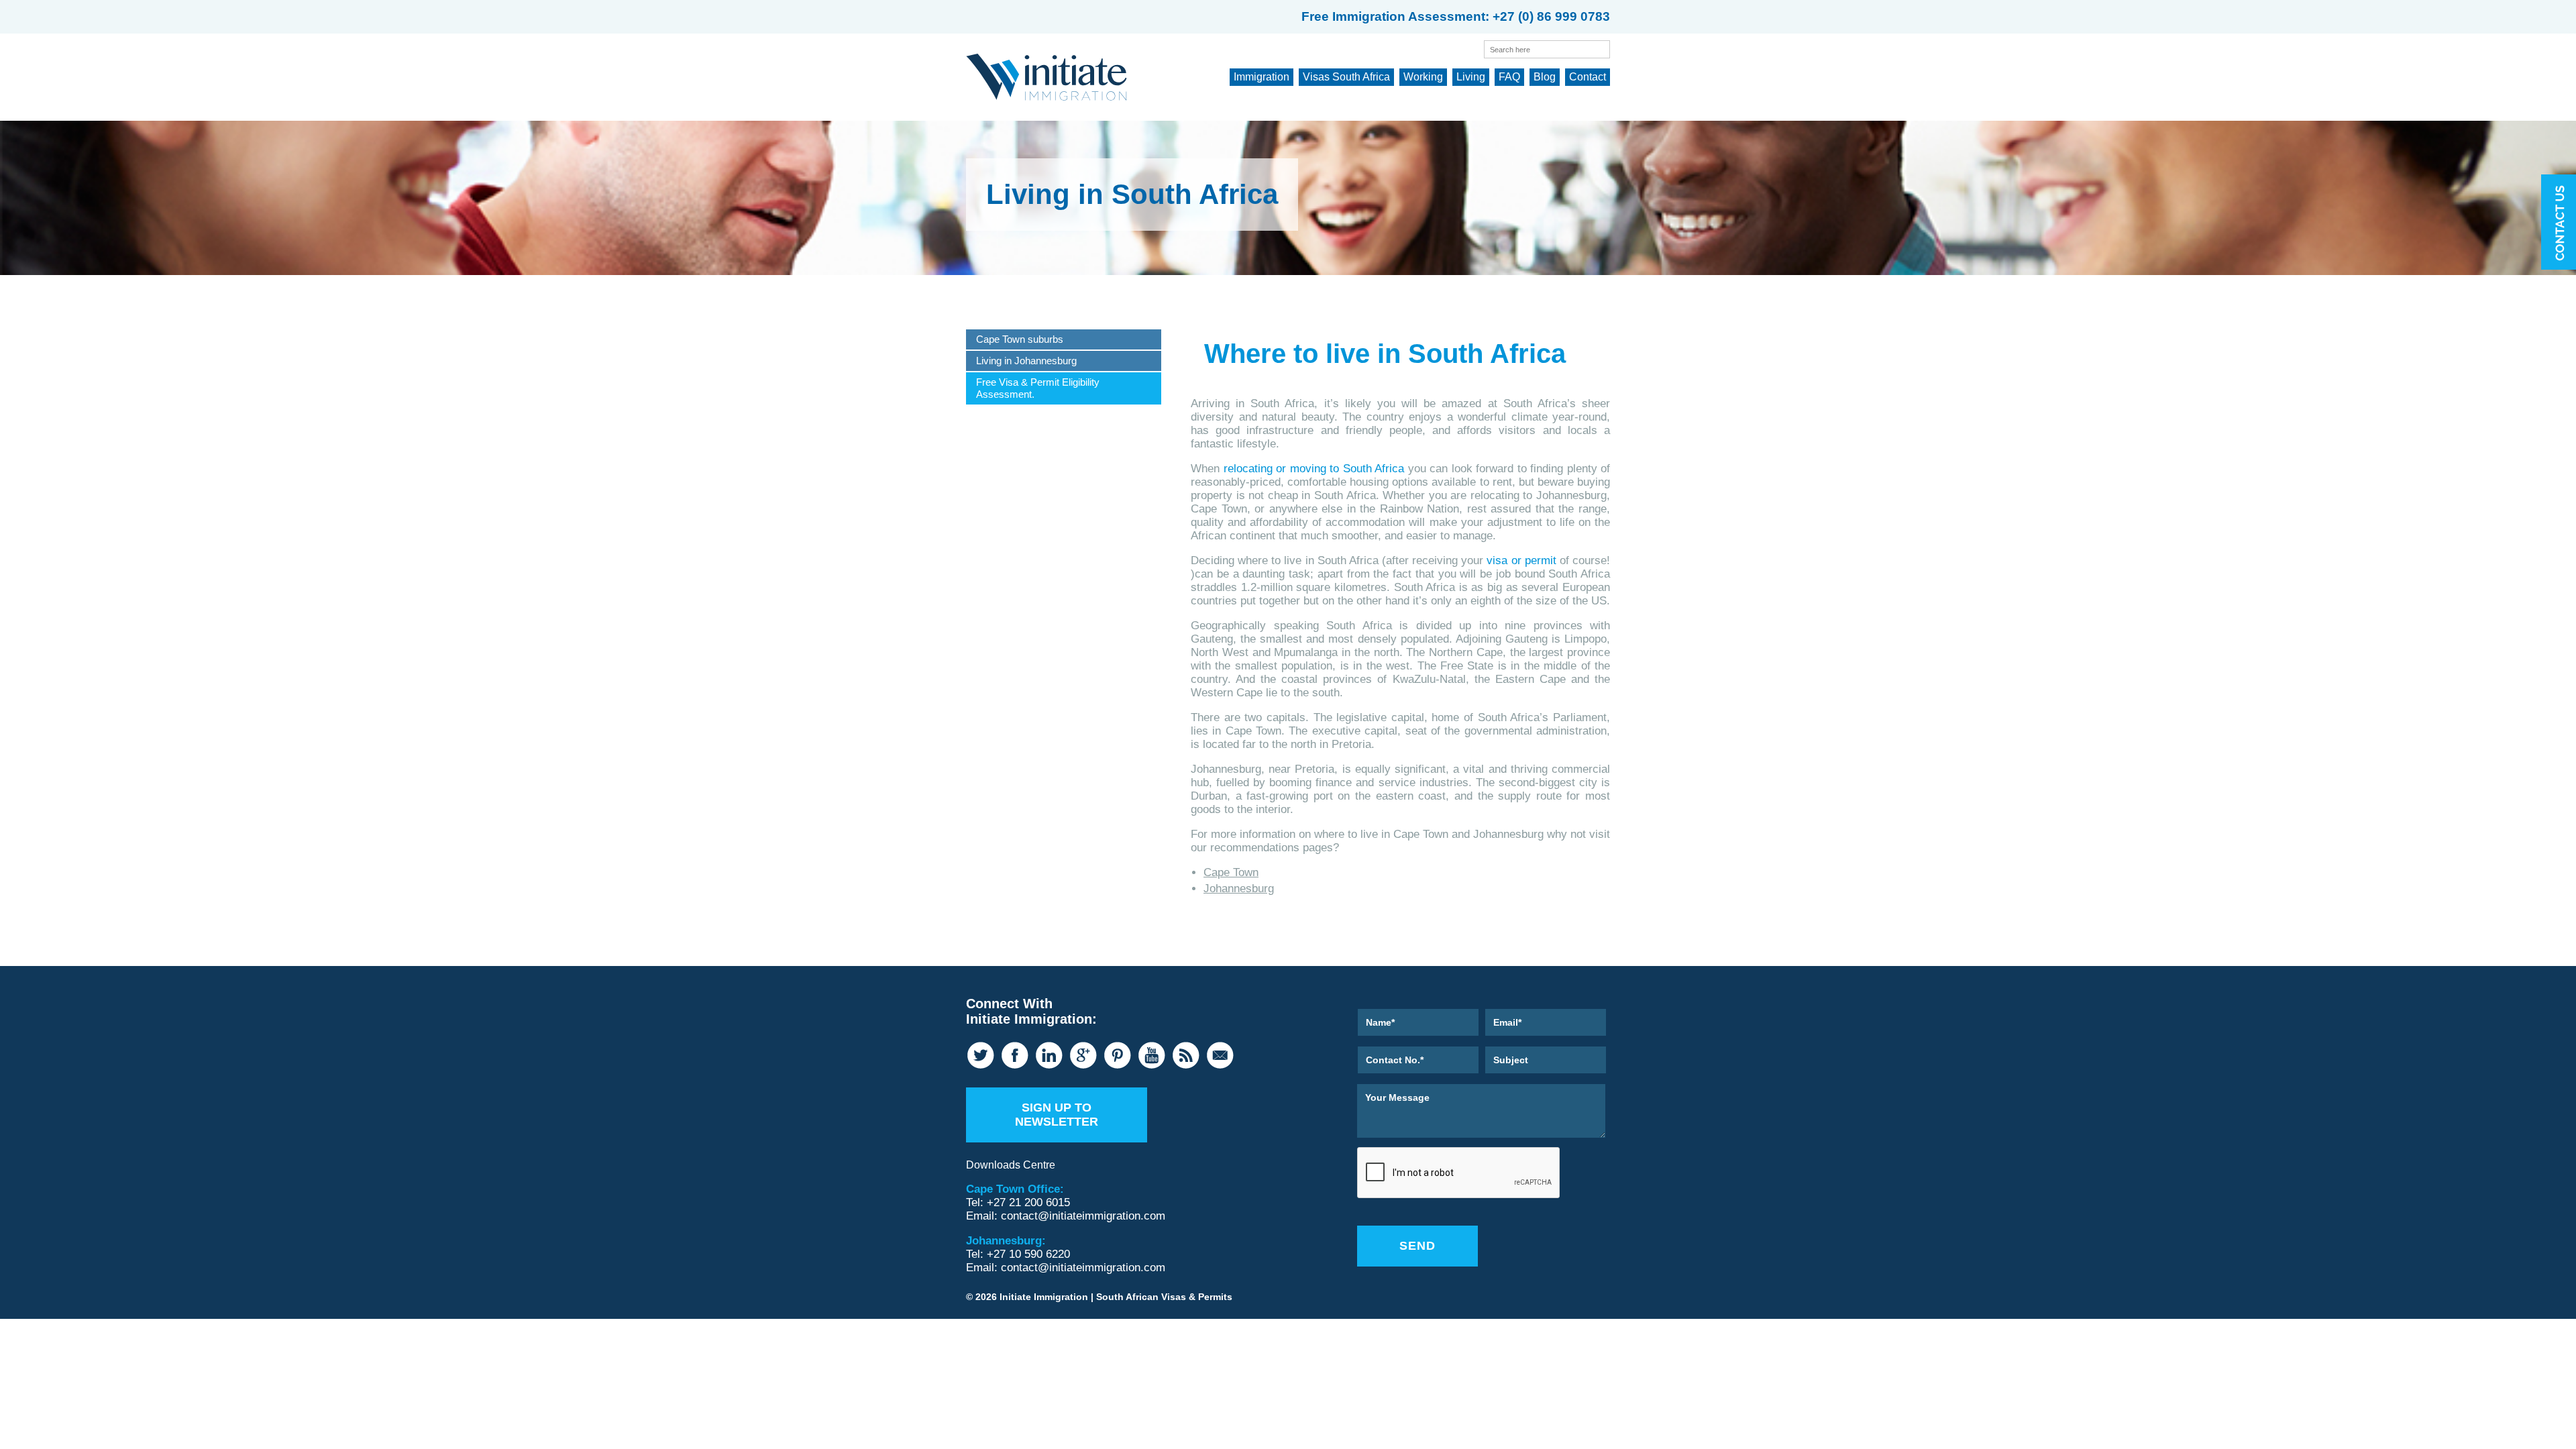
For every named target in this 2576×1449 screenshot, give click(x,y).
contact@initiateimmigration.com (1083, 1216)
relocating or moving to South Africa (1314, 469)
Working (1423, 77)
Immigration (1262, 77)
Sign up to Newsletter (1057, 1115)
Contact (1588, 77)
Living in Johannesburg (1026, 361)
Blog (1545, 77)
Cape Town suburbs (1020, 339)
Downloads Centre (1011, 1165)
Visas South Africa (1346, 77)
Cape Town (1231, 872)
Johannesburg (1239, 889)
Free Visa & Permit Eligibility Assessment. (1038, 388)
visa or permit (1521, 560)
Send (1417, 1246)
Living (1471, 77)
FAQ (1509, 77)
